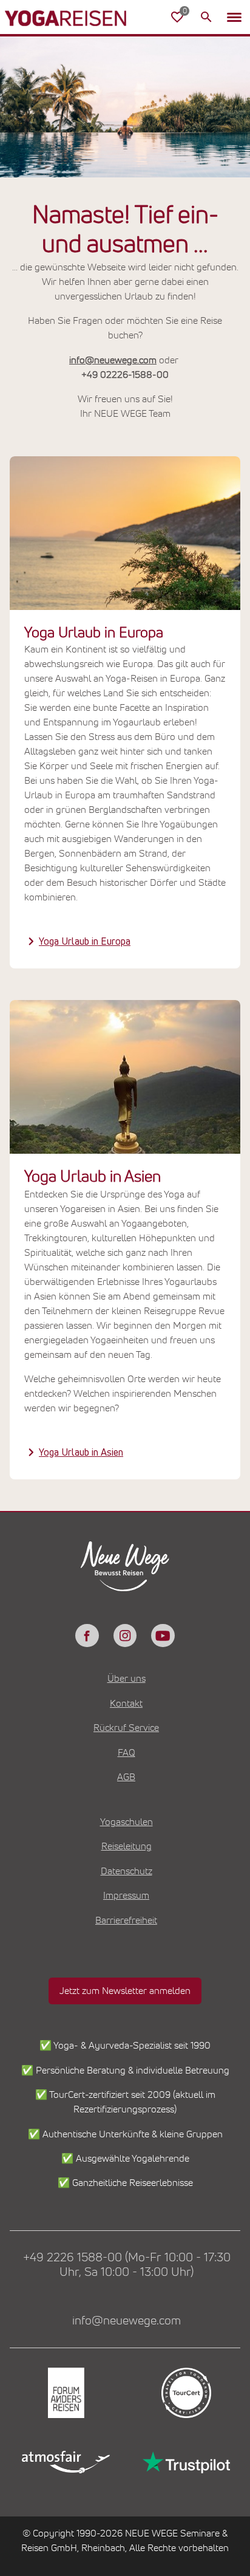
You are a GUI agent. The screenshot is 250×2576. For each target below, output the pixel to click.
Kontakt (126, 1704)
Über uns (127, 1679)
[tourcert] (185, 2393)
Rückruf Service (126, 1728)
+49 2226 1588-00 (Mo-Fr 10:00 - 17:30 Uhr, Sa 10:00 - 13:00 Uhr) (127, 2265)
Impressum (126, 1896)
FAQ (127, 1753)
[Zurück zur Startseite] (66, 18)
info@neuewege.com (113, 360)
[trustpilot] (185, 2462)
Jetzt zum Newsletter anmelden (125, 1991)
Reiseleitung (127, 1846)
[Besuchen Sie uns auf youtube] (163, 1636)
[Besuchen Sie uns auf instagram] (125, 1636)
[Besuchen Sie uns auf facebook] (87, 1636)
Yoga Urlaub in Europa (85, 942)
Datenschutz (127, 1871)
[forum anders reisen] (65, 2393)
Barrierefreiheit (126, 1920)
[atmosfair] (65, 2462)
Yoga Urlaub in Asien (81, 1453)
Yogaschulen (127, 1822)
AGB (126, 1777)
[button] (234, 17)
